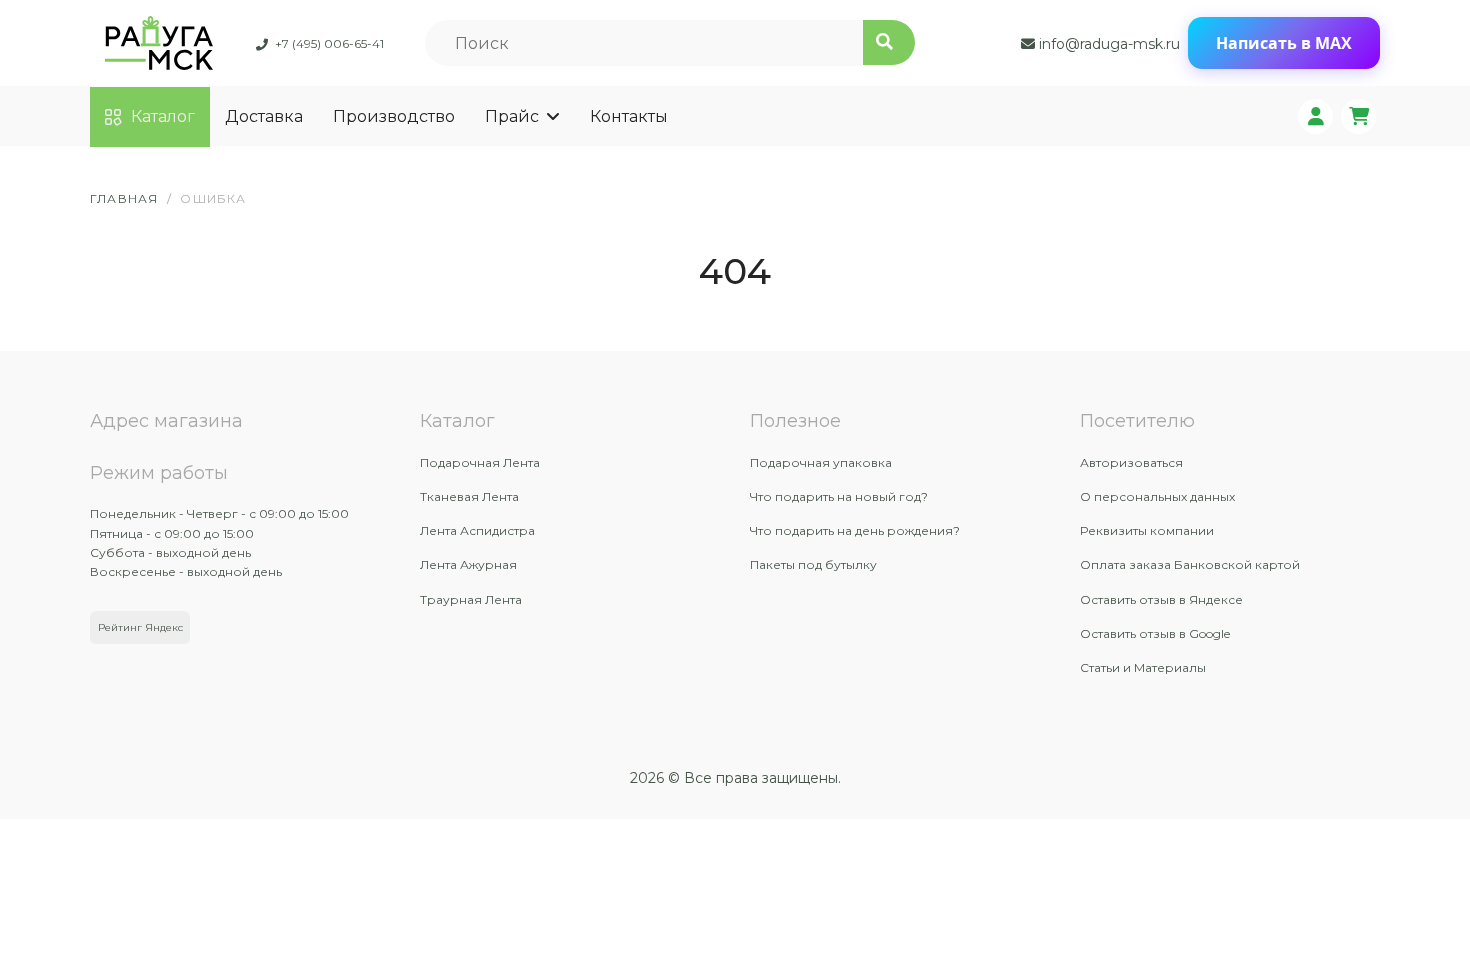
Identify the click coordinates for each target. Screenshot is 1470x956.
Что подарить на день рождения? (855, 530)
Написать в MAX (1284, 43)
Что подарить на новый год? (839, 496)
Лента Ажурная (468, 564)
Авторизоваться (1131, 462)
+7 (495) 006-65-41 (329, 43)
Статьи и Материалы (1143, 667)
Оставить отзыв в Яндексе (1161, 599)
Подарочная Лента (480, 462)
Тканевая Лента (469, 496)
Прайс (512, 116)
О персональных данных (1157, 496)
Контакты (629, 116)
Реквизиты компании (1147, 530)
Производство (394, 116)
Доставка (264, 116)
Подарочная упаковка (821, 462)
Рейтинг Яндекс (140, 627)
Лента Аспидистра (477, 530)
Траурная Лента (471, 599)
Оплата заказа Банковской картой (1190, 564)
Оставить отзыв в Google (1155, 633)
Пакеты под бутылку (813, 564)
